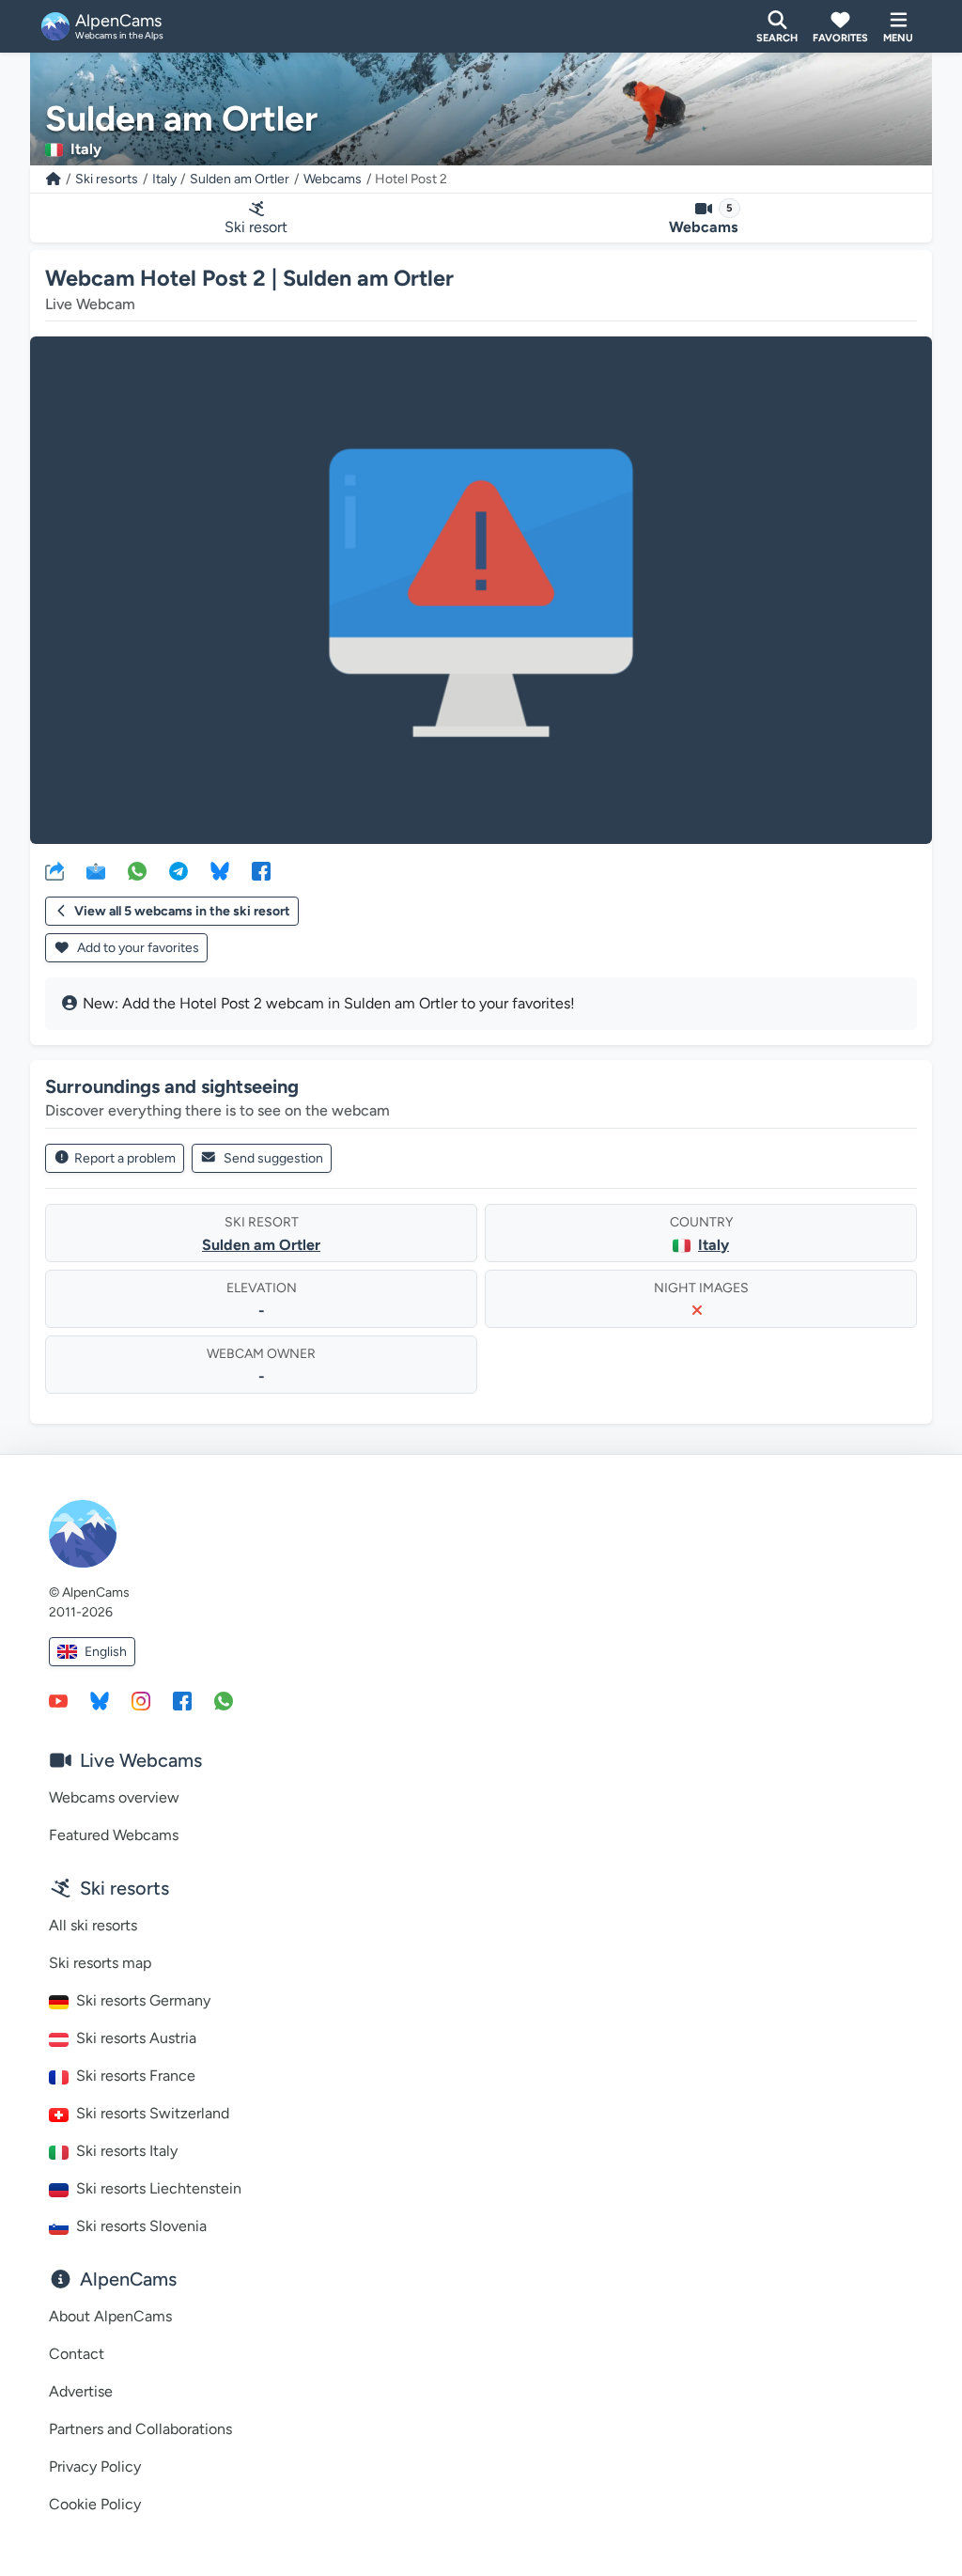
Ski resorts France (136, 2076)
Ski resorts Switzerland (153, 2113)
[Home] (54, 179)
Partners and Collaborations (140, 2429)
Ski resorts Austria (136, 2038)
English (106, 1652)
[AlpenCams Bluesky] (100, 1700)
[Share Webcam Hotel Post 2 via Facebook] (261, 870)
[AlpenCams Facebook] (182, 1700)
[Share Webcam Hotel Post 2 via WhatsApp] (137, 870)
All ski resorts (93, 1925)
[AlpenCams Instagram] (141, 1700)
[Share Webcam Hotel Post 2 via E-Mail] (96, 870)
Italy (164, 179)
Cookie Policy (95, 2504)
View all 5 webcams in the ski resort (182, 911)
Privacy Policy (95, 2467)
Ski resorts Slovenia (141, 2226)
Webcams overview (114, 1797)
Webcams (333, 179)
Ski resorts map (100, 1963)
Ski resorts (107, 179)
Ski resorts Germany (143, 2000)
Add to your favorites (137, 948)
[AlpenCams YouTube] (58, 1700)
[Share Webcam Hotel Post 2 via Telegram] (178, 870)
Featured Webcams (114, 1835)
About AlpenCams (110, 2316)
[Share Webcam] (54, 870)
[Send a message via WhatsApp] (224, 1700)
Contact (77, 2354)
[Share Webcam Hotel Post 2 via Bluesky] (220, 870)
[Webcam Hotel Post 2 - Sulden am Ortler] (481, 590)
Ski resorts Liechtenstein (159, 2188)
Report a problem (125, 1158)
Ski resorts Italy (127, 2151)
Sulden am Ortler (240, 179)
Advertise (81, 2391)
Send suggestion (273, 1158)
